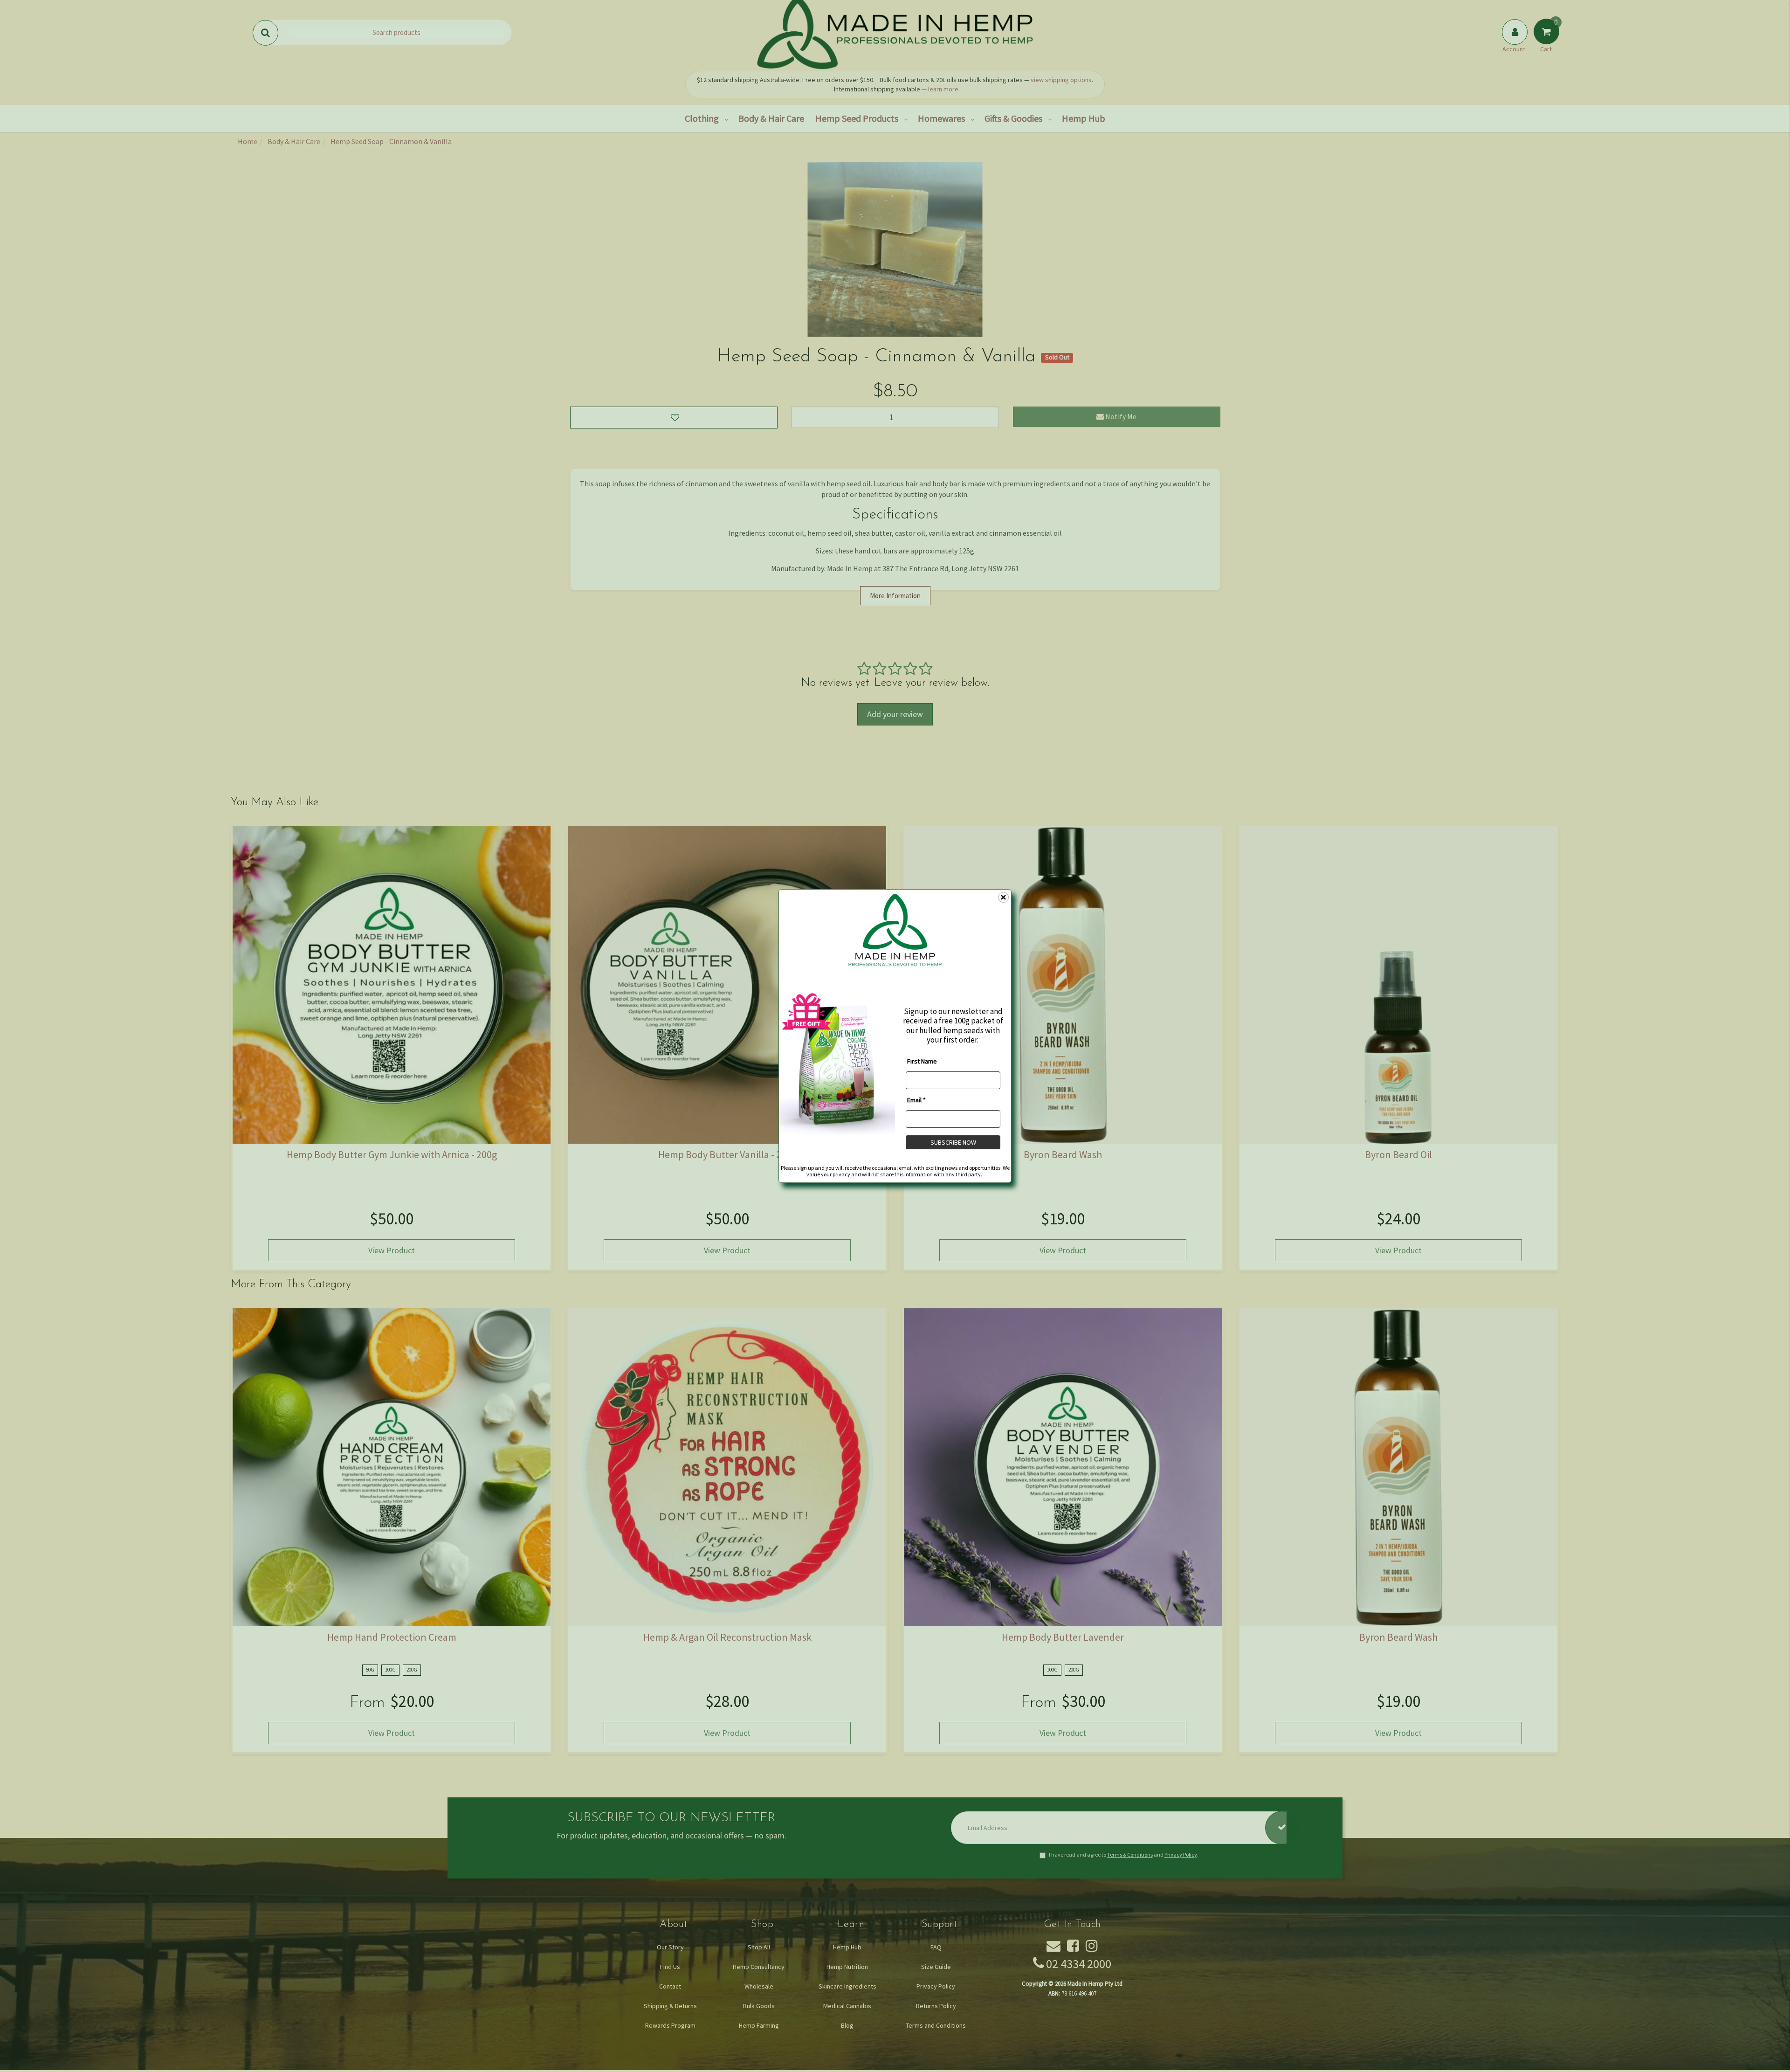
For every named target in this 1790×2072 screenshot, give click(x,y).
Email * (916, 1099)
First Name (922, 1061)
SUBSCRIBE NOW (953, 1142)
